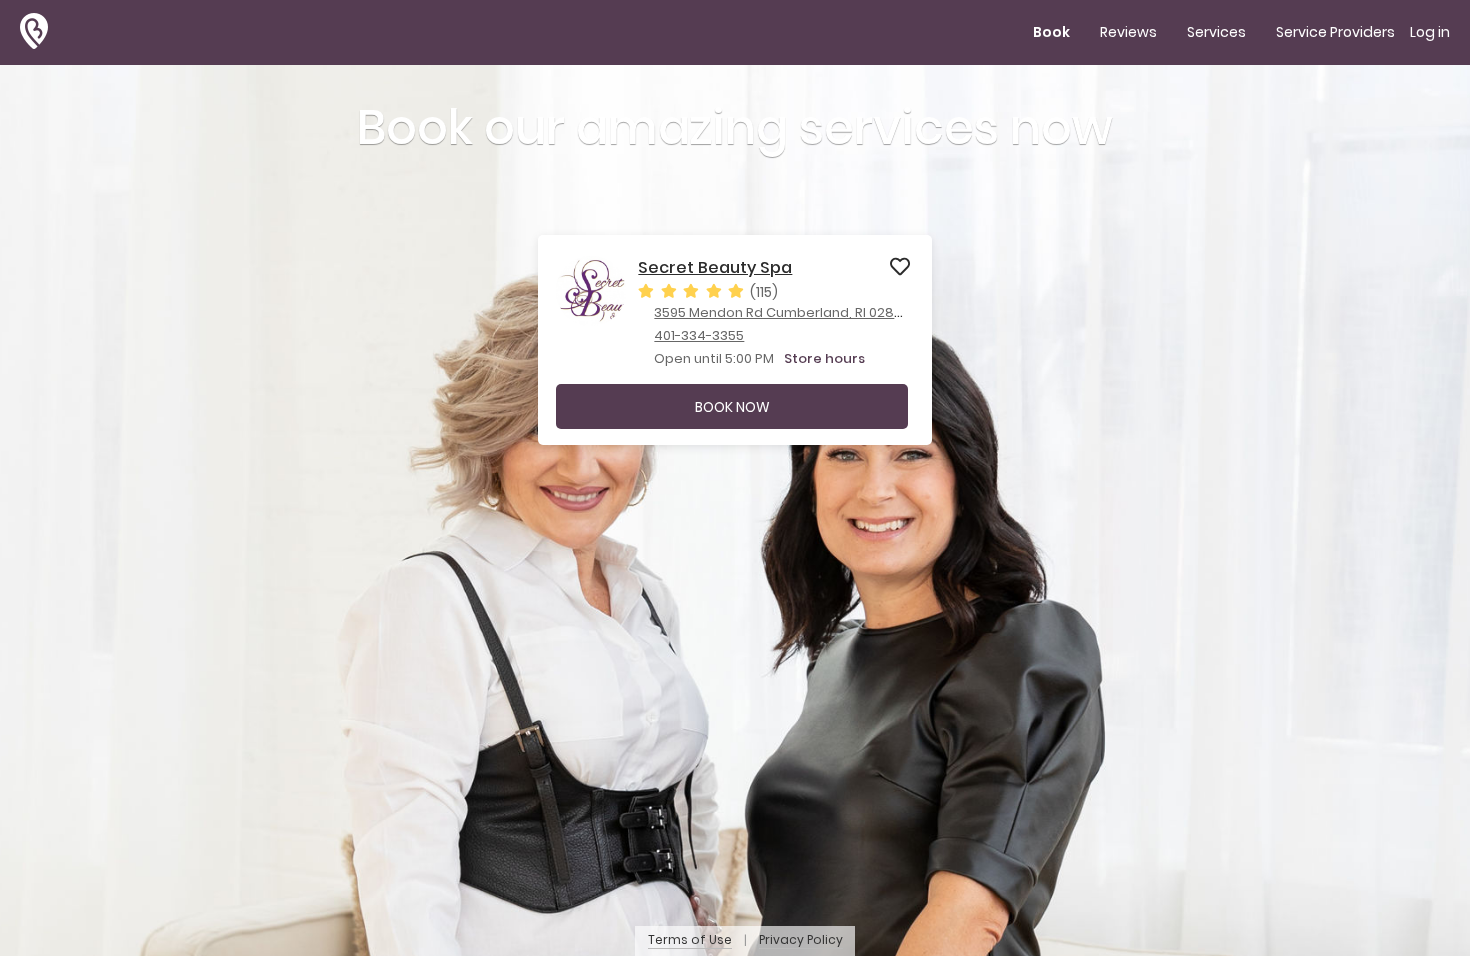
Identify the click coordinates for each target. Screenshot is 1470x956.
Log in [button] (1430, 32)
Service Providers (1335, 32)
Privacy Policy (801, 940)
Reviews (1128, 32)
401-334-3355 (699, 335)
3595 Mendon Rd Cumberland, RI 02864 (782, 312)
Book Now (732, 407)
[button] (42, 32)
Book (1051, 32)
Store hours (824, 358)
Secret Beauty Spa (715, 268)
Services (1216, 32)
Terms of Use (690, 940)
